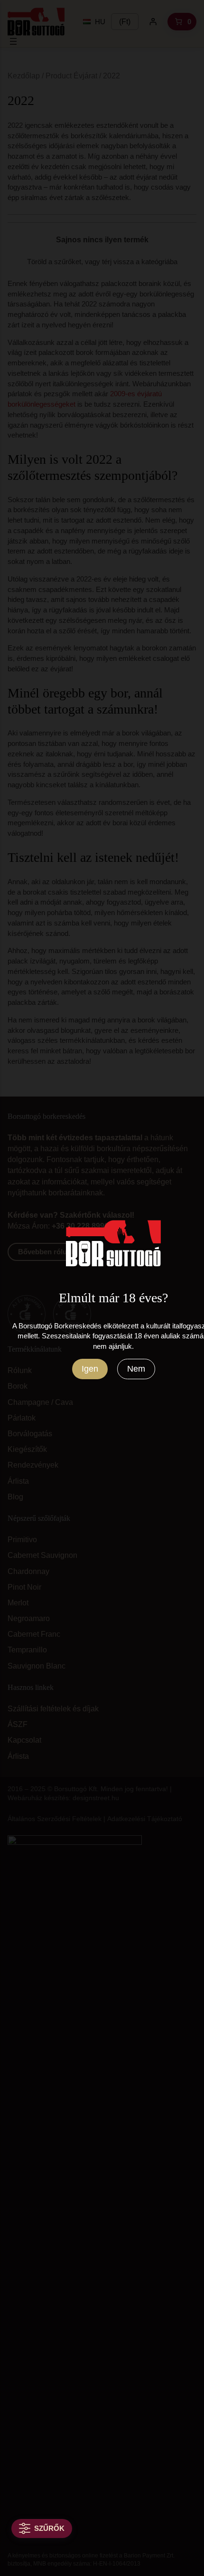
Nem (136, 1369)
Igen (90, 1369)
